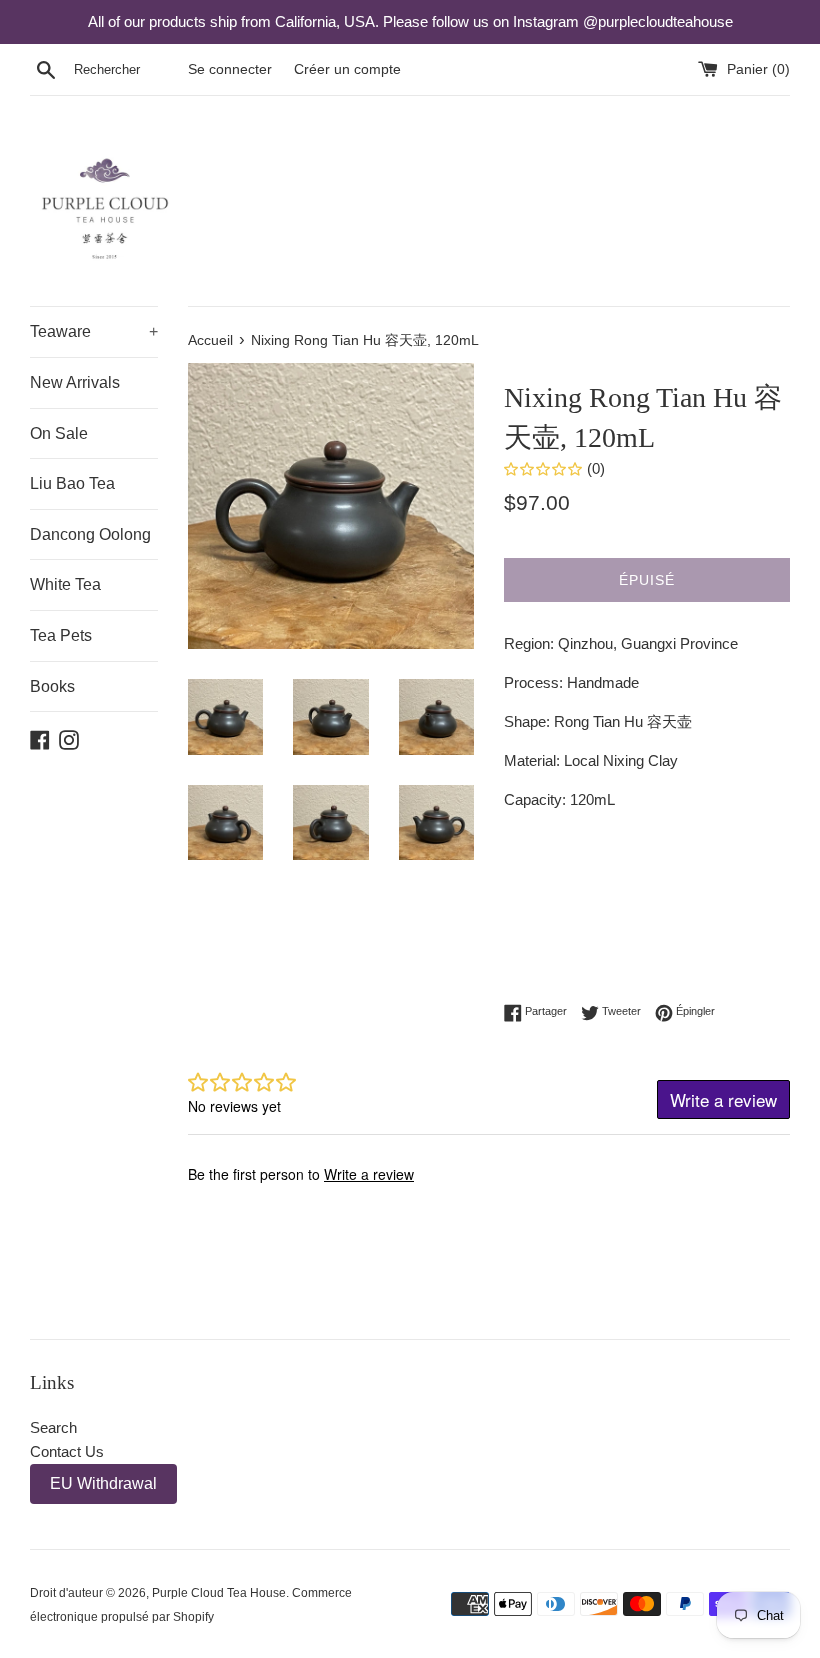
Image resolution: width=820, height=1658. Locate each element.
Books (52, 686)
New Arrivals (75, 382)
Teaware (94, 331)
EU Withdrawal (103, 1483)
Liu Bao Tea (72, 483)
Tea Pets (61, 635)
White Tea (65, 584)
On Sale (59, 433)
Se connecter (230, 69)
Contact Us (67, 1451)
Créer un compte (347, 69)
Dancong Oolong (90, 534)
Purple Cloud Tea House (219, 1593)
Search (53, 1427)
